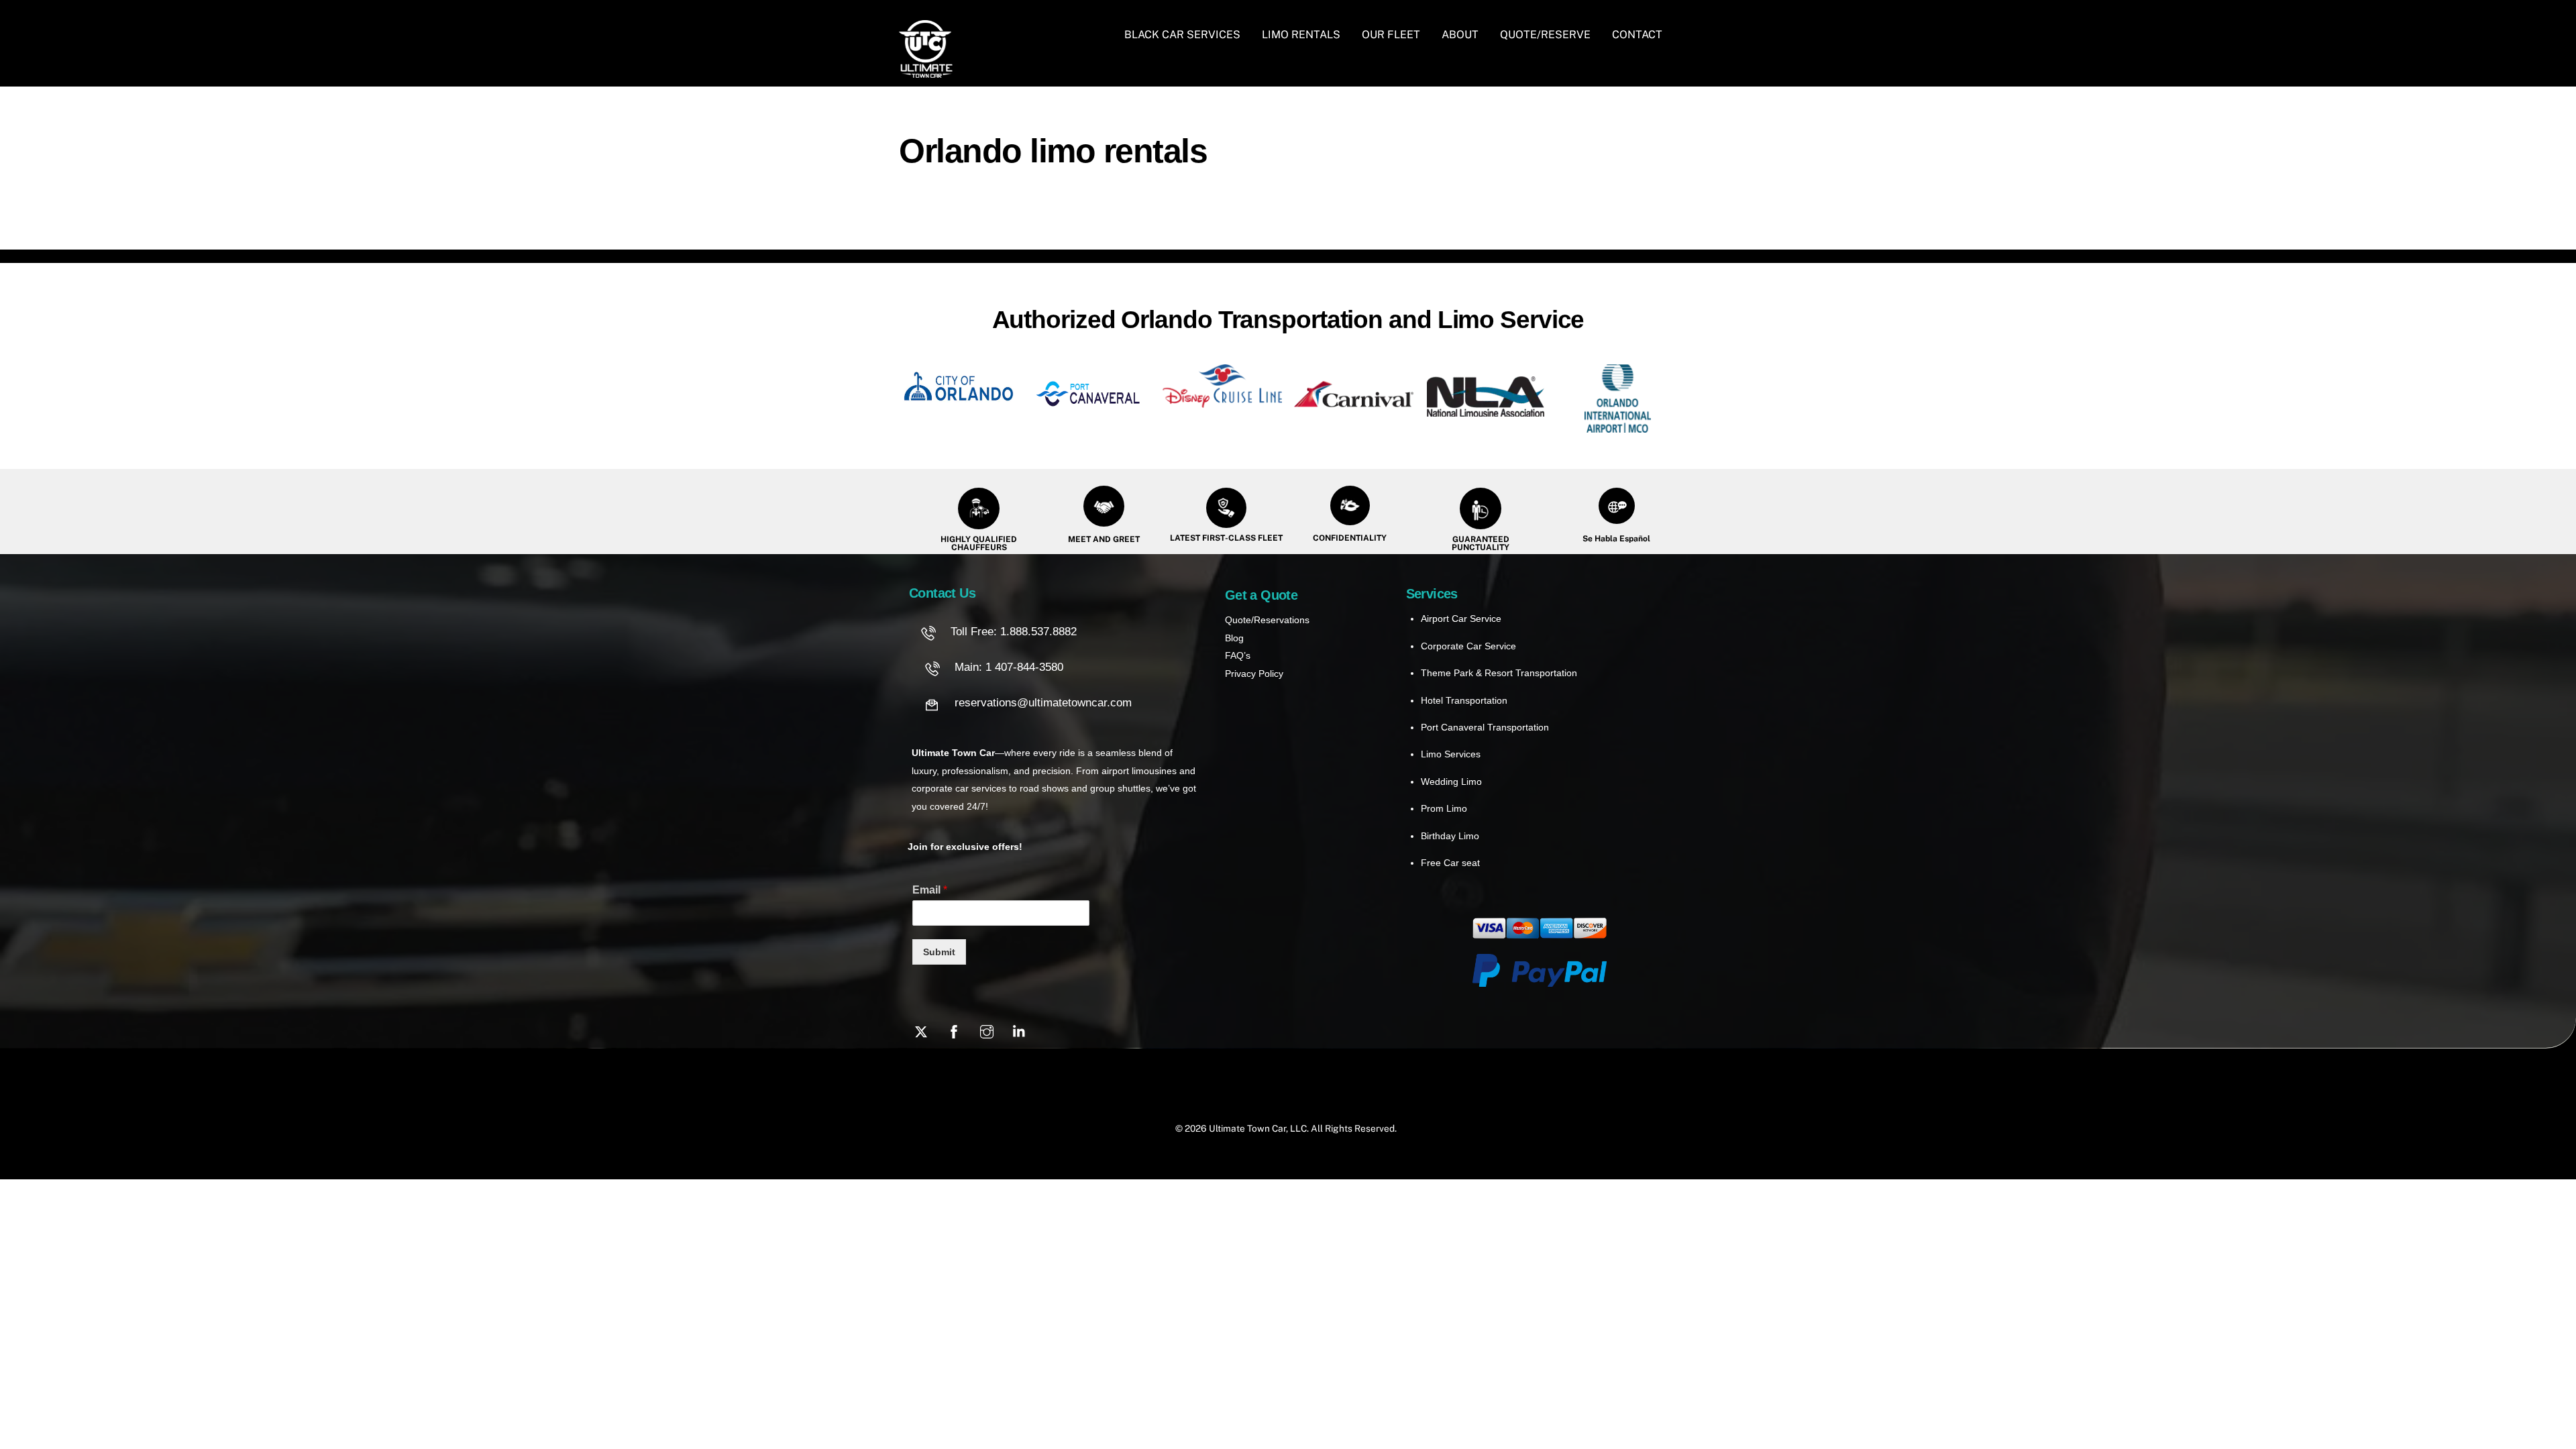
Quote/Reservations (1267, 620)
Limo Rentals (1301, 35)
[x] (921, 1030)
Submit (939, 952)
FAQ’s (1238, 655)
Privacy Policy (1254, 674)
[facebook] (954, 1030)
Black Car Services (1182, 35)
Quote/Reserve (1545, 35)
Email (930, 890)
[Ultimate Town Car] (926, 71)
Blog (1234, 638)
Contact (1637, 35)
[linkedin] (1020, 1030)
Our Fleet (1391, 35)
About (1460, 35)
